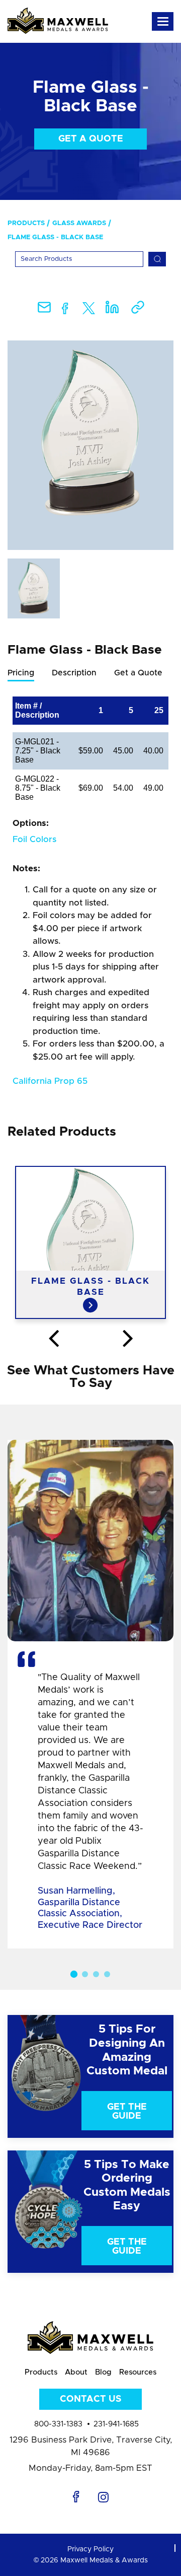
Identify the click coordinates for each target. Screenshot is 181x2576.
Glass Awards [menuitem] (79, 223)
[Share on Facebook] (65, 310)
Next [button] (128, 1339)
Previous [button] (53, 1339)
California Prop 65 (50, 1081)
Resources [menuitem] (138, 2372)
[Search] (157, 259)
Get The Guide (127, 2112)
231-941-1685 (116, 2424)
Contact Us (90, 2399)
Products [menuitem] (26, 223)
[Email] (44, 310)
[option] (90, 445)
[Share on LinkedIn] (112, 310)
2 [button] (85, 1974)
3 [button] (96, 1974)
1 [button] (74, 1974)
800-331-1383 (58, 2424)
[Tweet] (89, 310)
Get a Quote (91, 139)
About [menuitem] (76, 2372)
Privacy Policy (90, 2549)
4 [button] (107, 1974)
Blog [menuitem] (103, 2372)
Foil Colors (34, 839)
